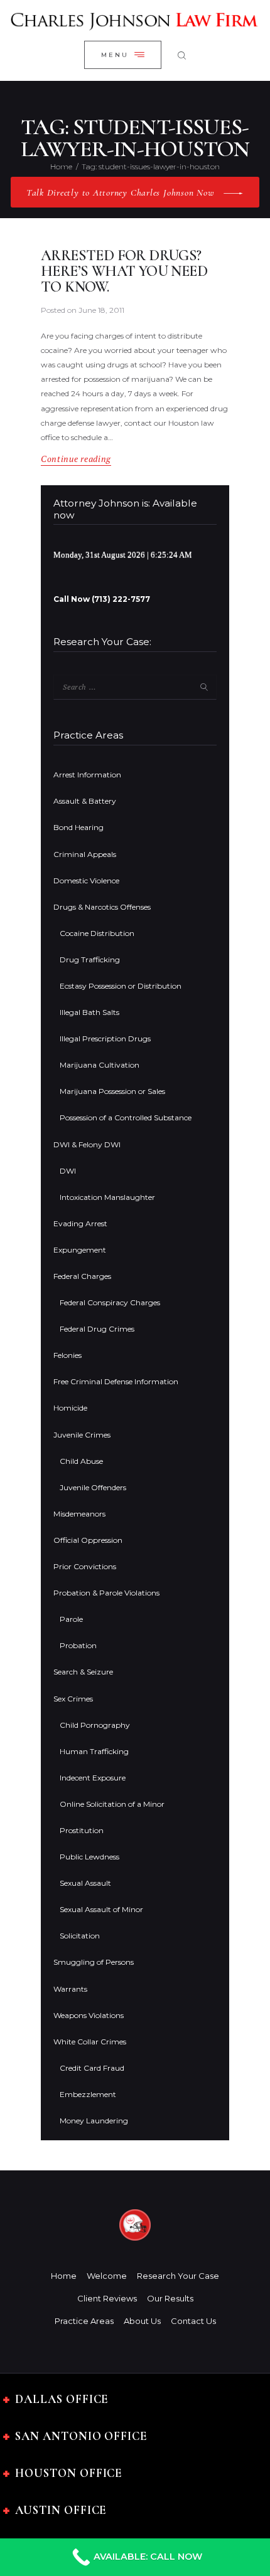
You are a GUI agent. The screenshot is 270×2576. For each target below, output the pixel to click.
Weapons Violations (89, 2015)
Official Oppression (88, 1540)
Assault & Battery (85, 801)
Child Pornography (95, 1725)
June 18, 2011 (101, 310)
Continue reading (76, 459)
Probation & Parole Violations (106, 1593)
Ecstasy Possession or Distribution (121, 986)
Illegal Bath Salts (89, 1012)
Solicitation (80, 1936)
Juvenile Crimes (82, 1435)
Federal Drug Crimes (97, 1329)
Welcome (107, 2276)
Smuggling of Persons (94, 1962)
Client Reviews (107, 2298)
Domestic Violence (86, 881)
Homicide (70, 1408)
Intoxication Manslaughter (107, 1197)
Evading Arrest (80, 1223)
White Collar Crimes (90, 2042)
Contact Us (193, 2321)
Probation (78, 1645)
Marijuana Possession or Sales (112, 1091)
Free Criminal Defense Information (116, 1381)
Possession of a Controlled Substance (126, 1117)
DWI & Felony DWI (87, 1144)
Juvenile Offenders (93, 1487)
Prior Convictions (85, 1566)
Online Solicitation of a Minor (112, 1804)
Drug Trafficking (90, 959)
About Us (142, 2321)
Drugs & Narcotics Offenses (102, 907)
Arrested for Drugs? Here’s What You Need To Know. (124, 272)
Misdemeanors (79, 1514)
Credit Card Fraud (92, 2068)
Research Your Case (178, 2276)
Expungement (80, 1250)
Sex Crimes (73, 1699)
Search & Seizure (83, 1672)
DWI (68, 1171)
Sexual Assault (85, 1883)
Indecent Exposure (93, 1778)
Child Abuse (81, 1461)
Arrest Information (87, 775)
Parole (71, 1619)
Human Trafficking (94, 1751)
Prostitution (82, 1830)
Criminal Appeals (85, 854)
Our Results (170, 2298)
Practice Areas (84, 2321)
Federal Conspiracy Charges (110, 1302)
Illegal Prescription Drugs (105, 1038)
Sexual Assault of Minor (101, 1909)
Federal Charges (82, 1276)
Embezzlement (88, 2094)
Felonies (67, 1355)
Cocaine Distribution (97, 933)
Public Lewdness (89, 1857)
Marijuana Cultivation (100, 1065)
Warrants (70, 1989)
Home (61, 166)
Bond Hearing (78, 827)
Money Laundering (94, 2121)
